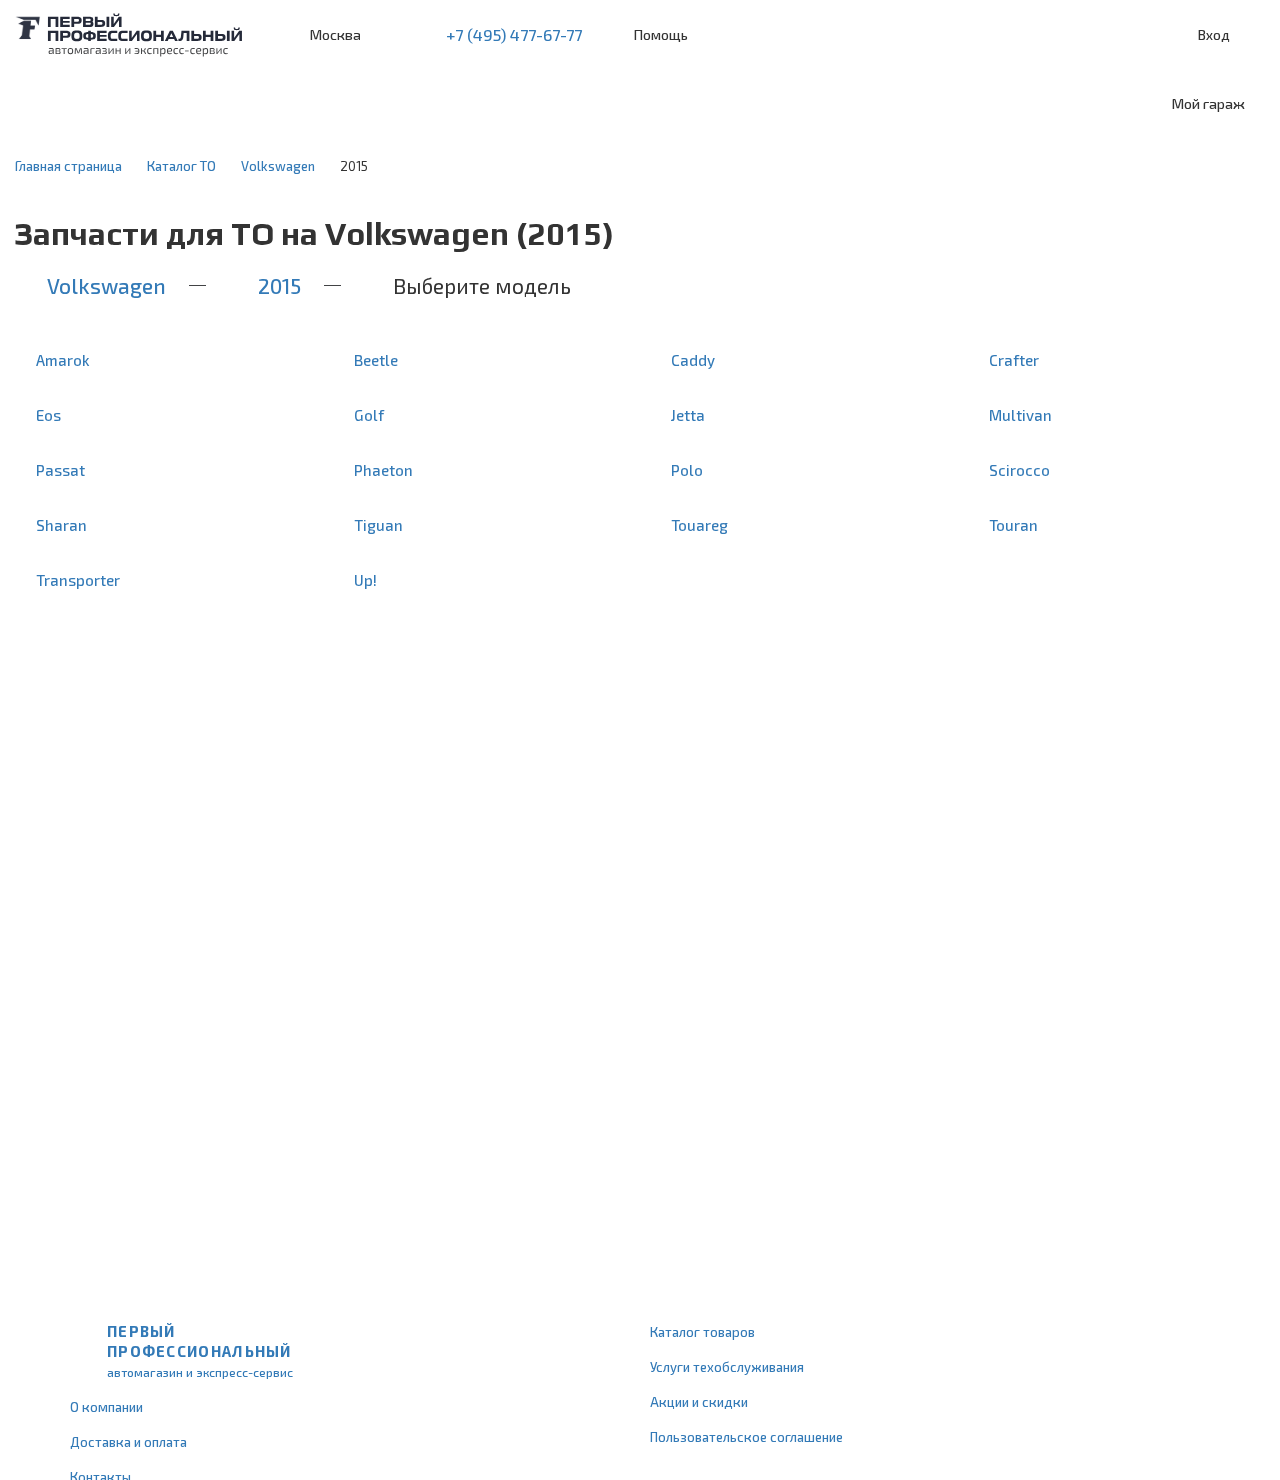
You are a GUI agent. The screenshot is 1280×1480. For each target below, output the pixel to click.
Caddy (693, 360)
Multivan (1020, 415)
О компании (106, 1407)
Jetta (688, 415)
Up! (365, 580)
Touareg (699, 525)
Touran (1013, 525)
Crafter (1014, 360)
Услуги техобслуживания (727, 1367)
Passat (60, 470)
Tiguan (378, 525)
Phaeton (383, 470)
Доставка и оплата (128, 1442)
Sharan (61, 525)
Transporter (78, 580)
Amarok (63, 360)
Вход (1214, 34)
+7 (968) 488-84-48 (394, 35)
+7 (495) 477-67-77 (514, 34)
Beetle (376, 360)
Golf (369, 415)
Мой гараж (1208, 103)
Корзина (1255, 35)
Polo (687, 470)
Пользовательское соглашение (746, 1437)
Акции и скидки (699, 1402)
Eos (48, 415)
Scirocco (1019, 470)
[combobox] (162, 104)
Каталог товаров (702, 1332)
